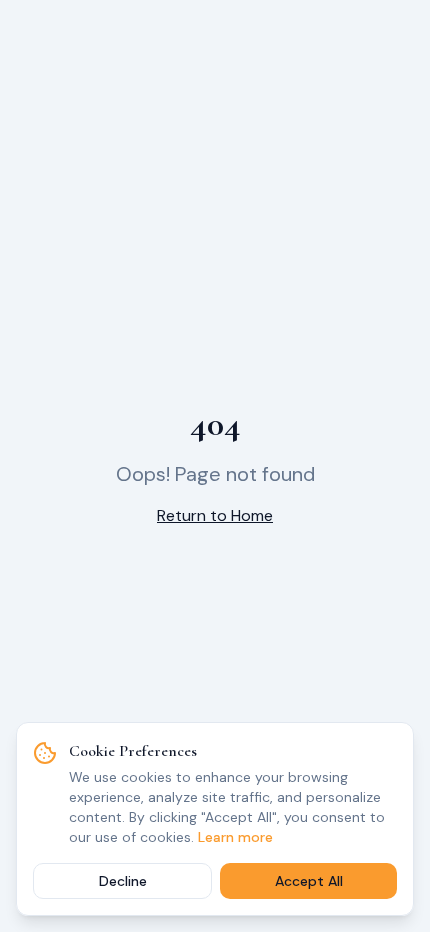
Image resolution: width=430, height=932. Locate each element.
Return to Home (215, 515)
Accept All (309, 881)
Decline (123, 881)
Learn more (235, 837)
